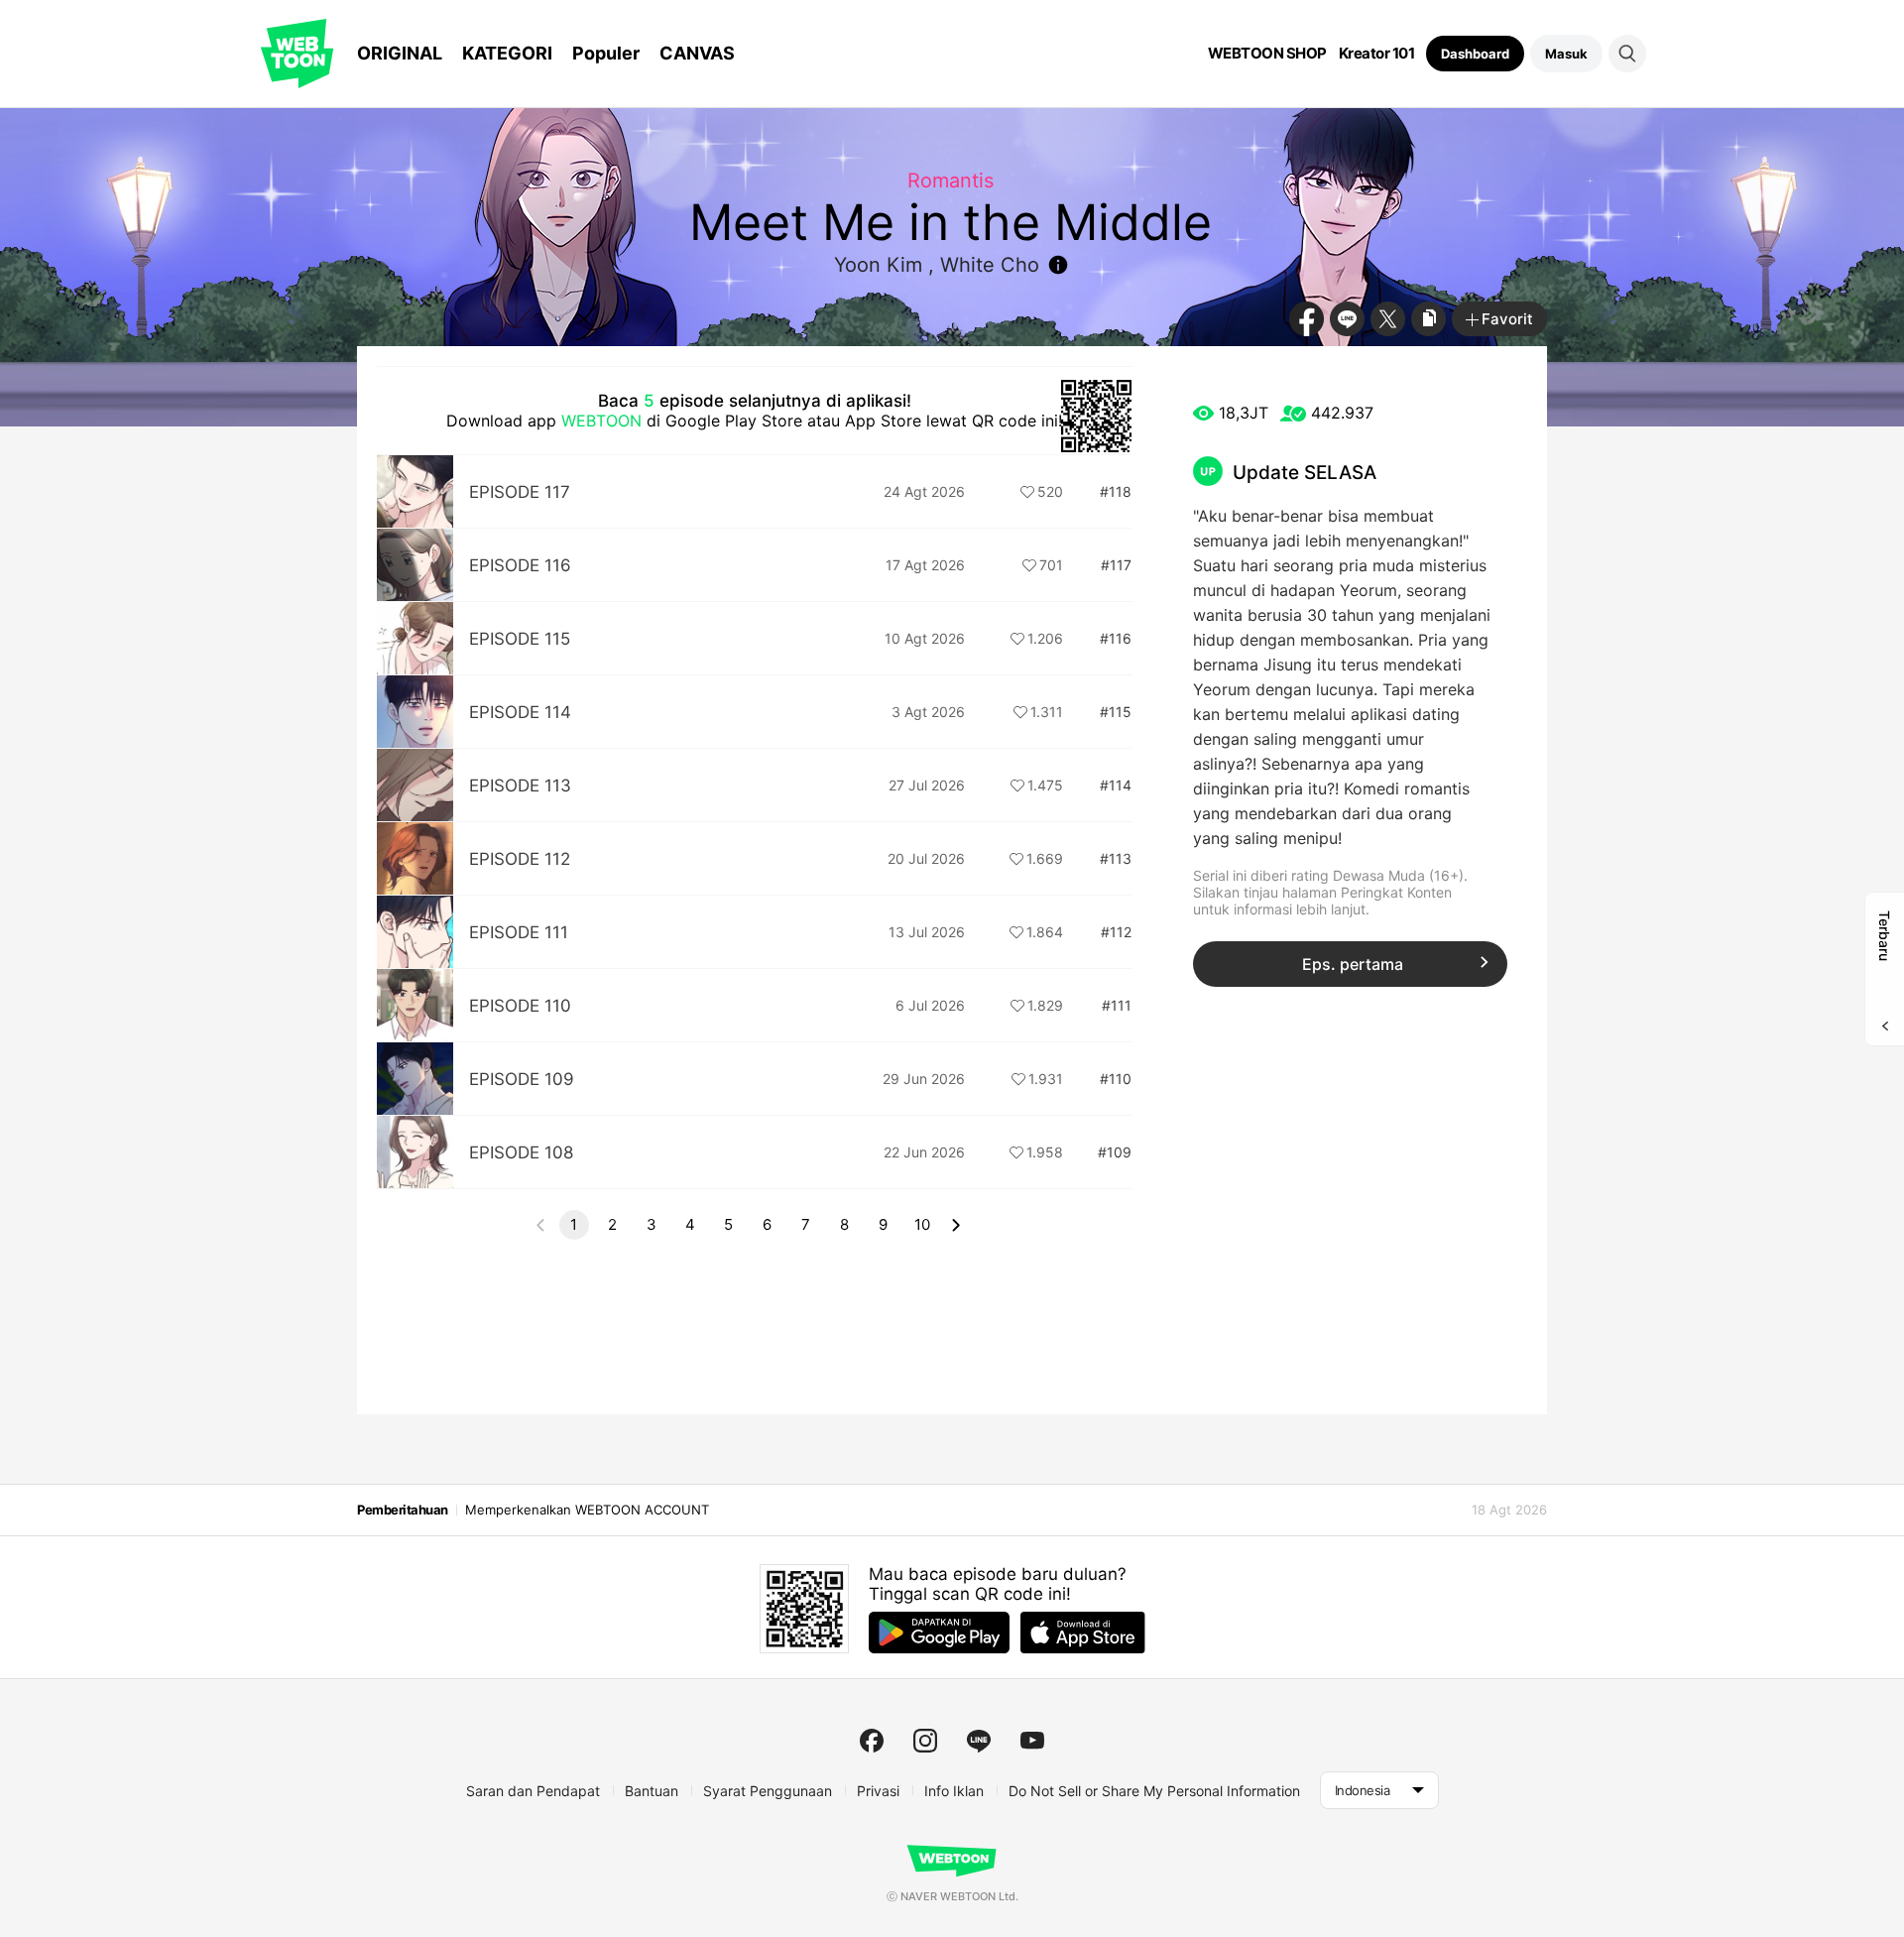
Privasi (878, 1791)
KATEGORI (507, 53)
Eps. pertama (1353, 964)
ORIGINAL (400, 53)
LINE (1347, 319)
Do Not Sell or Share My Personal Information (1154, 1791)
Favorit (1507, 319)
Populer (606, 53)
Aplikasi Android (939, 1633)
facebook (872, 1741)
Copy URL (1428, 319)
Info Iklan (954, 1791)
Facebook (1307, 319)
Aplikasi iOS (1083, 1633)
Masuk (1566, 54)
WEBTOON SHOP (1267, 54)
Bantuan (652, 1791)
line (979, 1741)
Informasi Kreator (1058, 265)
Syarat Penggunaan (768, 1791)
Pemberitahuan (403, 1510)
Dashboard (1475, 54)
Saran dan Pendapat (533, 1791)
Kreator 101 (1377, 54)
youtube (1032, 1741)
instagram (925, 1741)
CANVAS (697, 53)
